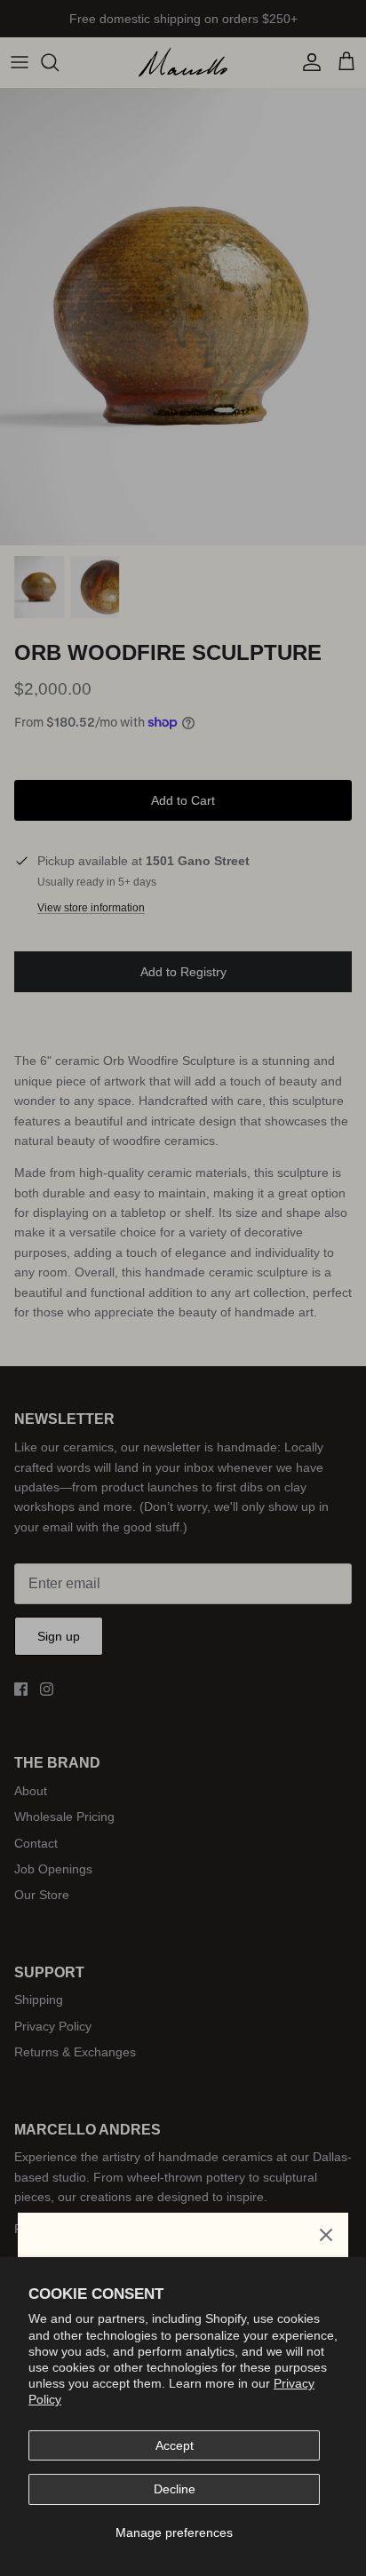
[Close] (326, 2235)
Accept (175, 2445)
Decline (175, 2489)
